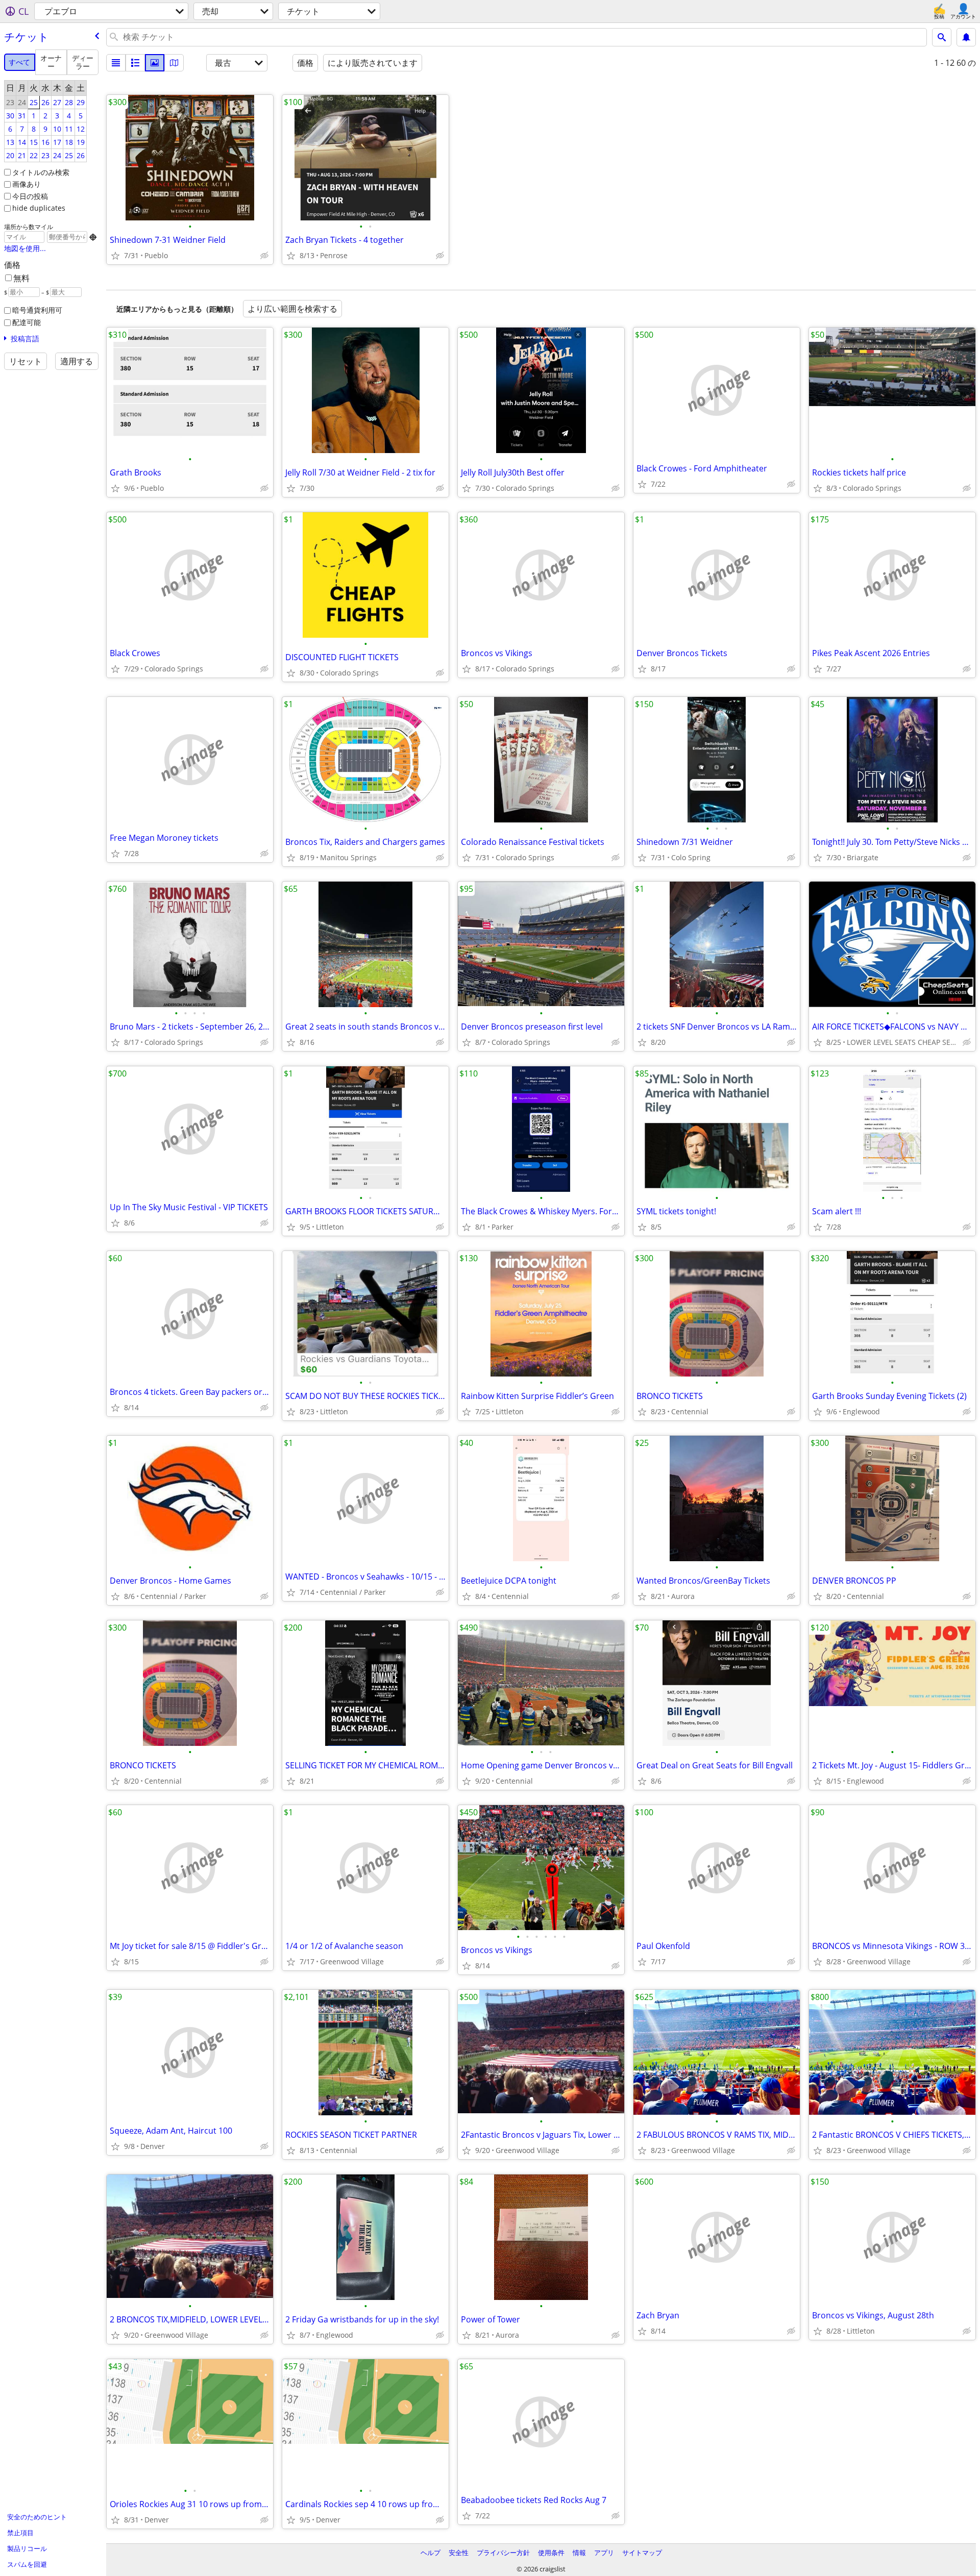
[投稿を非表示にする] (264, 256)
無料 (21, 278)
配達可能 (27, 322)
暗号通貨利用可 (37, 310)
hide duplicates (39, 208)
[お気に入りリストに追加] (115, 256)
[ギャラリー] (155, 63)
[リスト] (116, 63)
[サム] (135, 63)
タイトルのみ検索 (41, 172)
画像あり (27, 184)
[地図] (174, 63)
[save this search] (966, 37)
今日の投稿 (30, 196)
